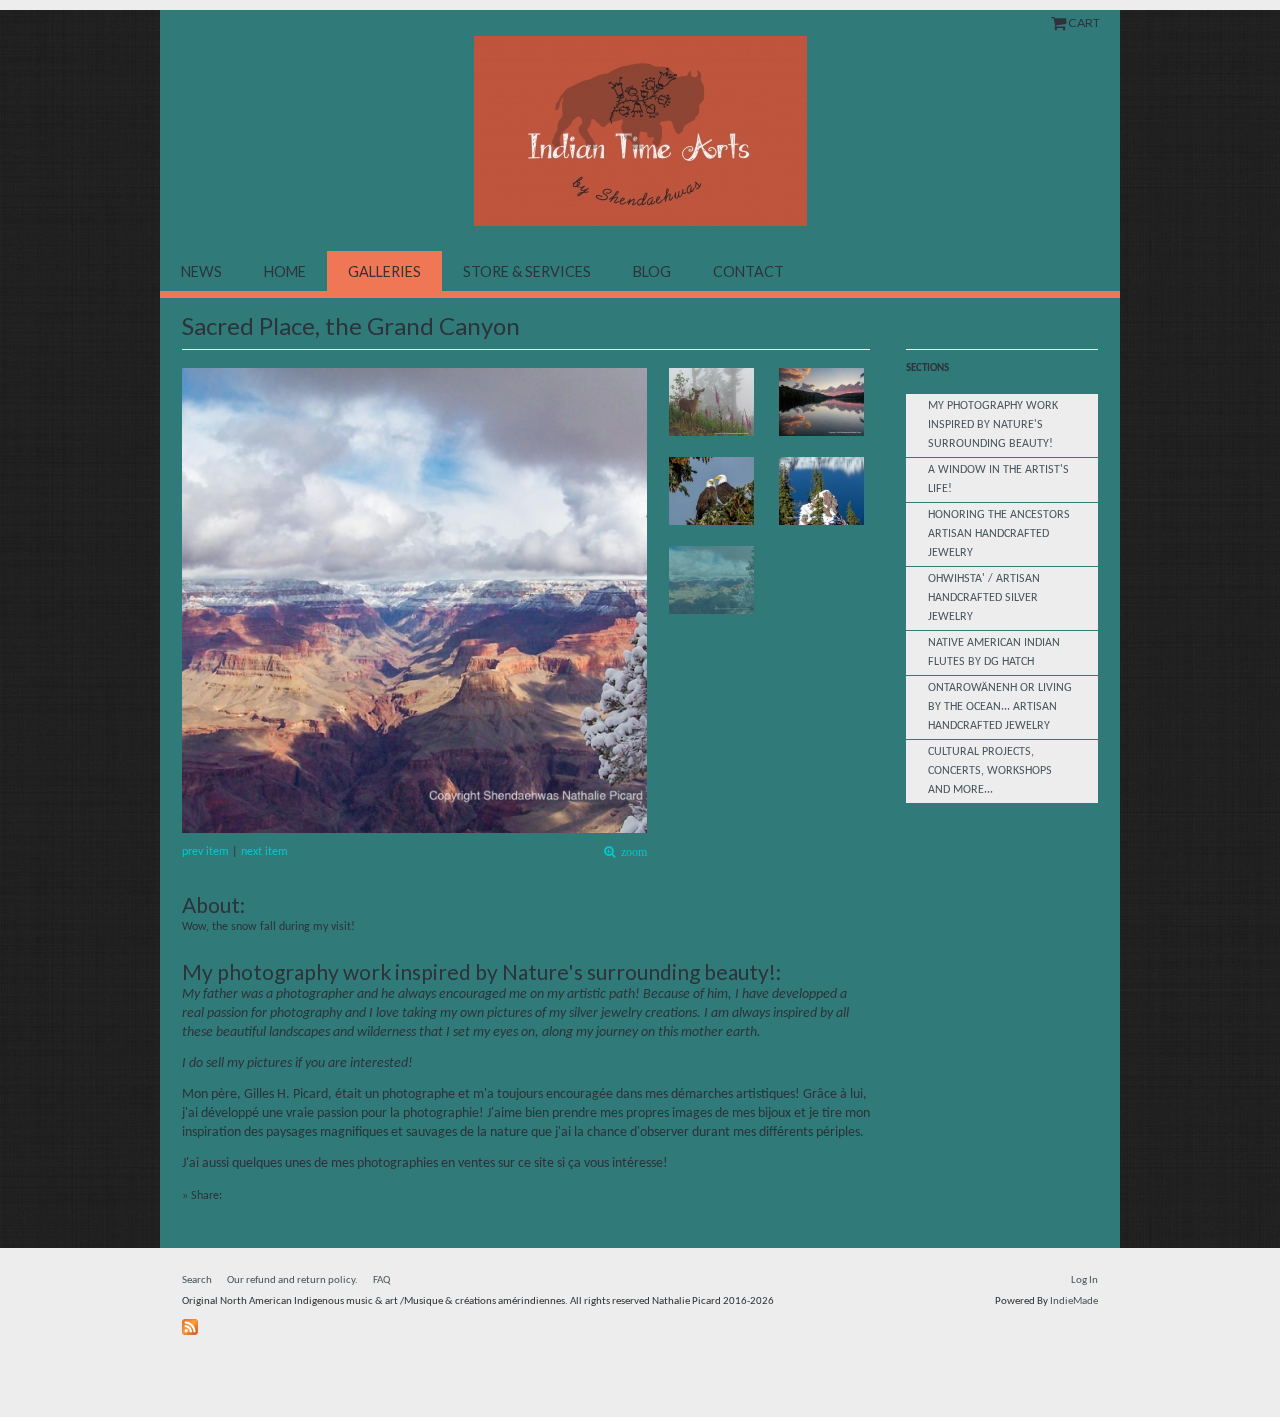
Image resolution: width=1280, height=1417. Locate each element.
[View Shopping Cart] (1059, 22)
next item (264, 852)
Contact (748, 271)
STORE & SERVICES (527, 271)
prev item (205, 852)
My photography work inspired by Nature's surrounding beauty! (993, 425)
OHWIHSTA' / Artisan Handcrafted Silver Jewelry (984, 598)
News (201, 271)
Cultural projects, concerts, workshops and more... (990, 771)
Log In (1084, 1280)
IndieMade (1074, 1301)
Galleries (384, 271)
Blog (652, 271)
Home (285, 271)
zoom (631, 852)
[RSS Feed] (192, 1323)
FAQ (381, 1280)
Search (197, 1280)
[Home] (640, 131)
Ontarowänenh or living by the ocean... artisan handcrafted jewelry (1000, 707)
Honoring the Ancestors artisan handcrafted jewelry (999, 534)
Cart (1084, 22)
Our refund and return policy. (292, 1280)
